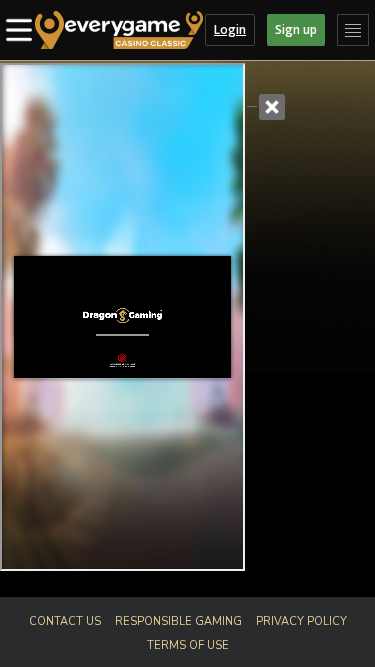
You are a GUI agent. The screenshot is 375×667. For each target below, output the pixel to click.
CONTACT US (65, 621)
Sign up (296, 29)
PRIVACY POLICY (301, 621)
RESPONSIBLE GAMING (178, 621)
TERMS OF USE (188, 645)
